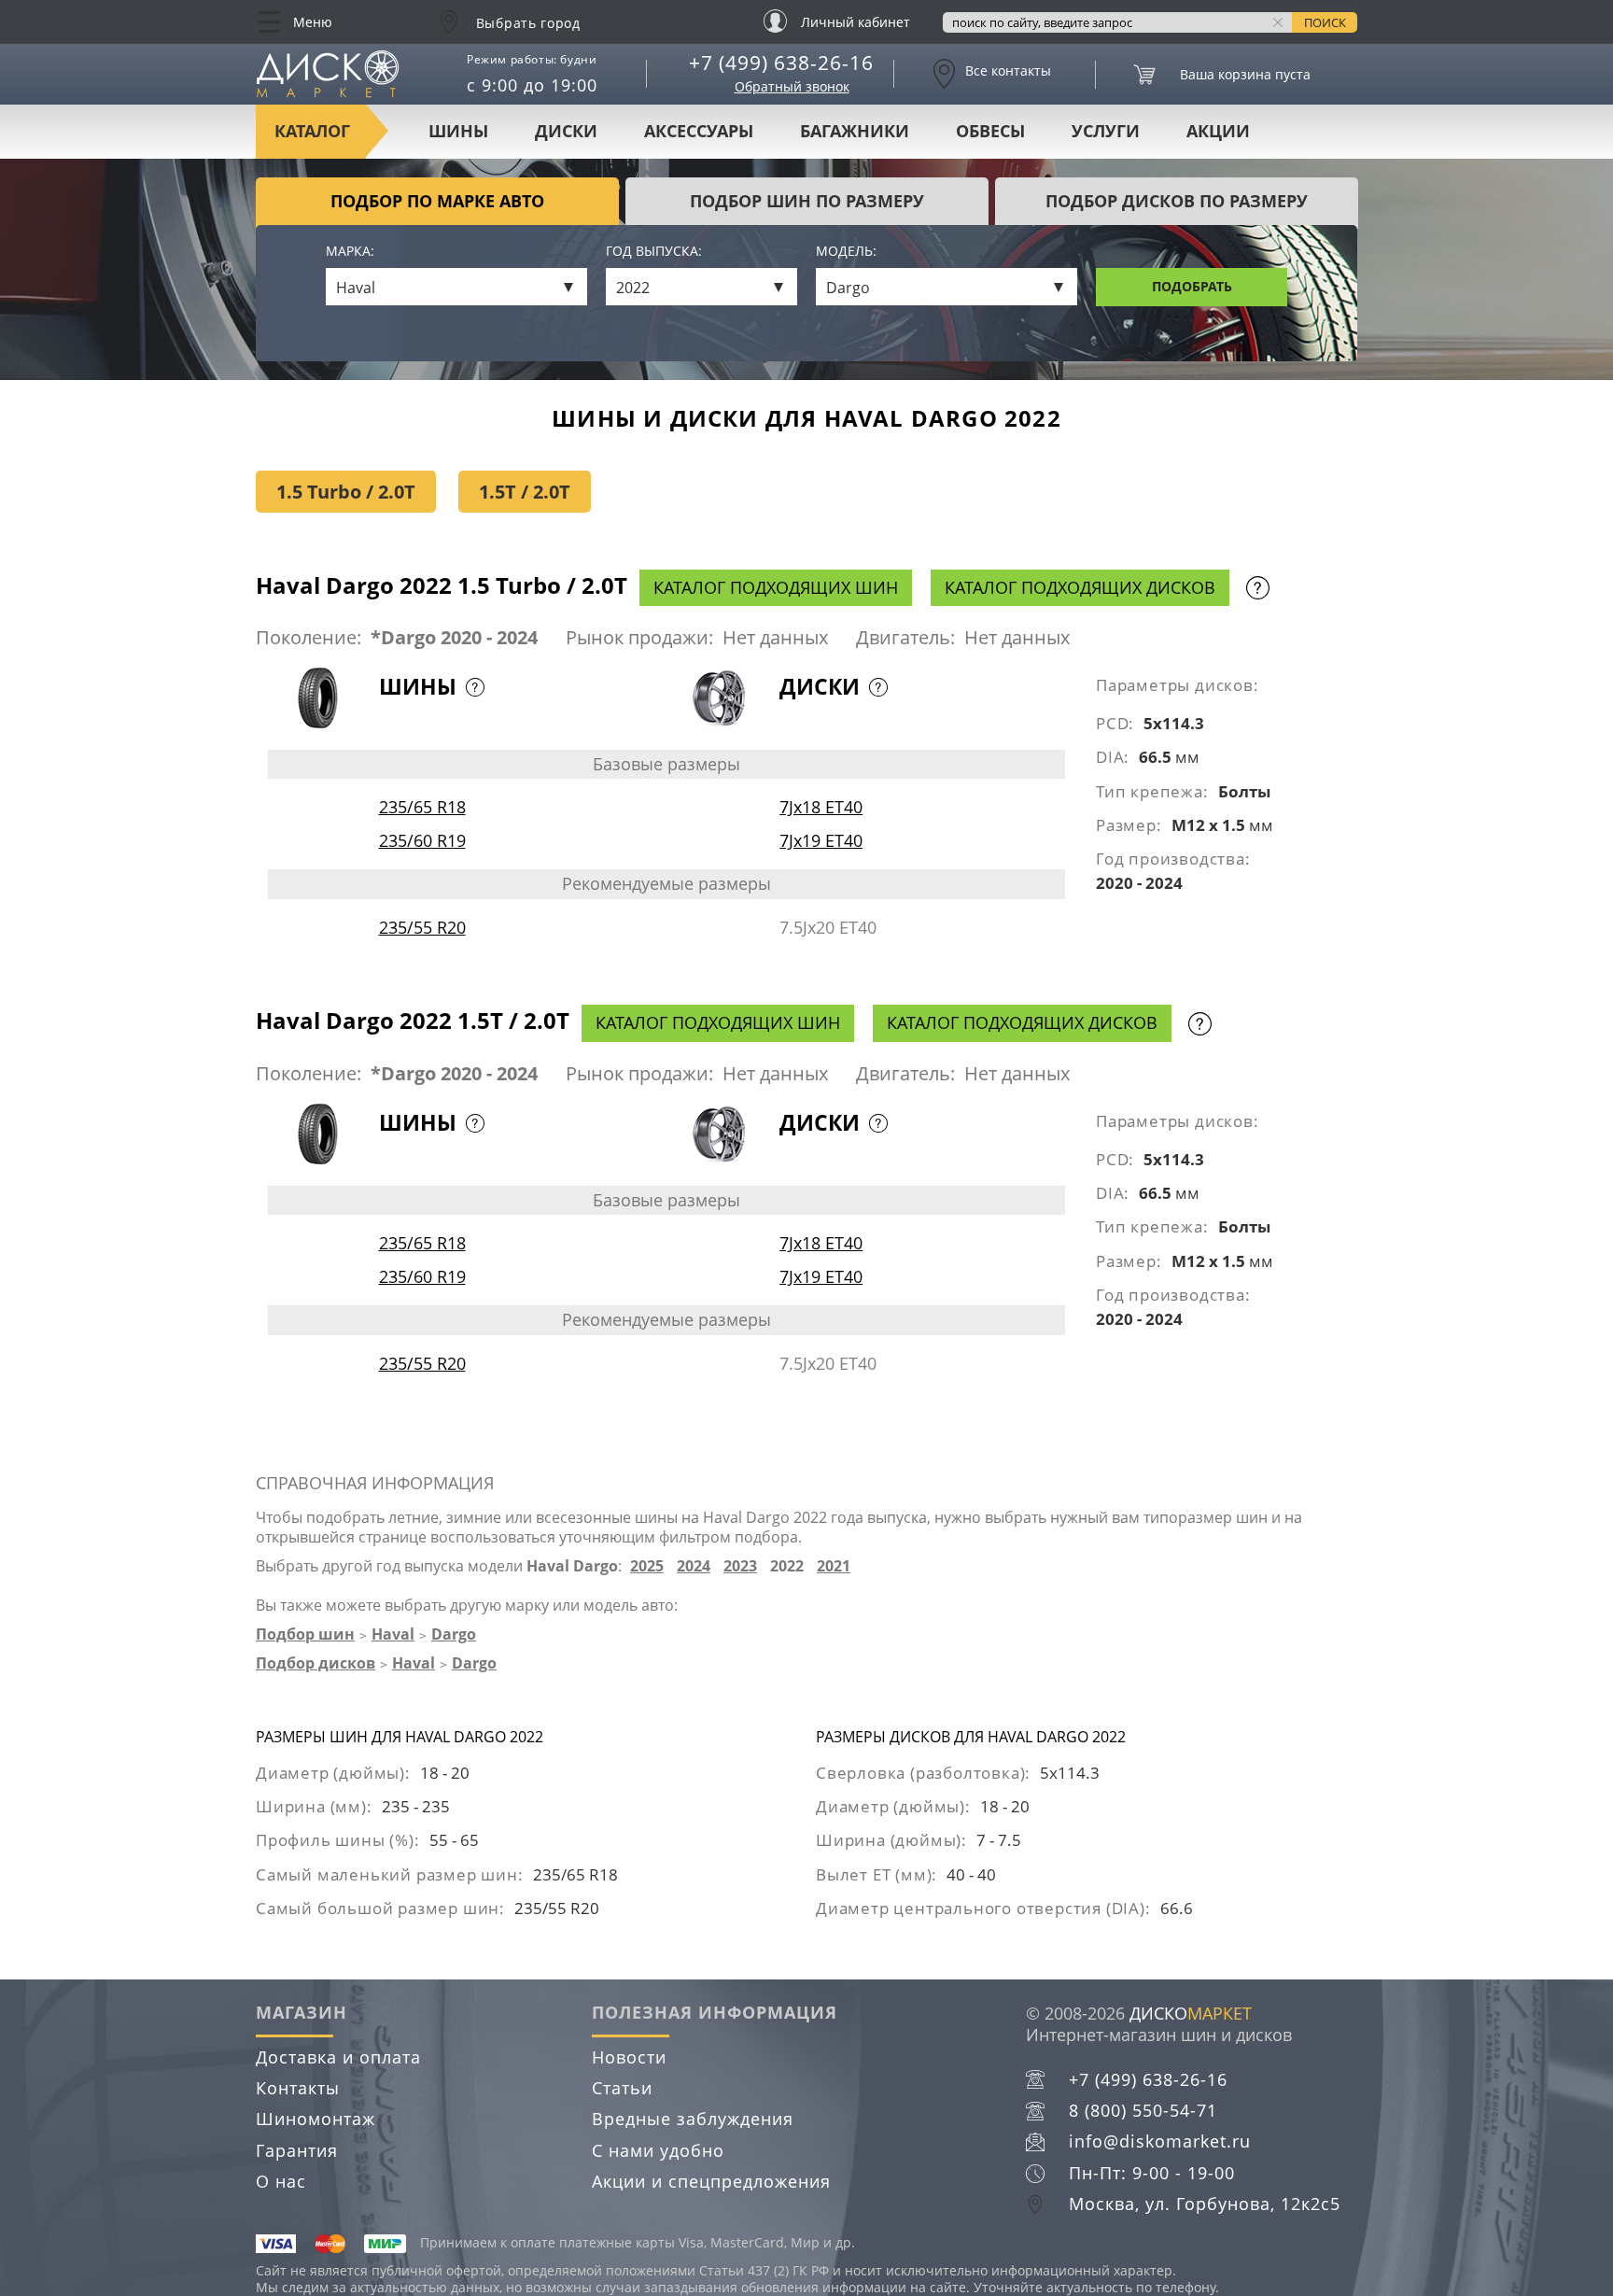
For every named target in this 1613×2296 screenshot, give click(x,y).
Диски (566, 131)
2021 (834, 1566)
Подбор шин (305, 1634)
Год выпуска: (654, 252)
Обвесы (990, 131)
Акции (1218, 131)
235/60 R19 (422, 840)
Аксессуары (699, 131)
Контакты (298, 2088)
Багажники (855, 131)
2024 (694, 1566)
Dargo (454, 1634)
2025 (647, 1566)
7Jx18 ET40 (821, 807)
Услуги (1106, 131)
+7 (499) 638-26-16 (781, 63)
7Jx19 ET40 (821, 840)
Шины (458, 131)
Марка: (350, 252)
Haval (393, 1634)
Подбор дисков (316, 1663)
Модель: (846, 252)
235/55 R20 (422, 927)
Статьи (622, 2088)
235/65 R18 (422, 807)
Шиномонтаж (316, 2119)
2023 (740, 1566)
